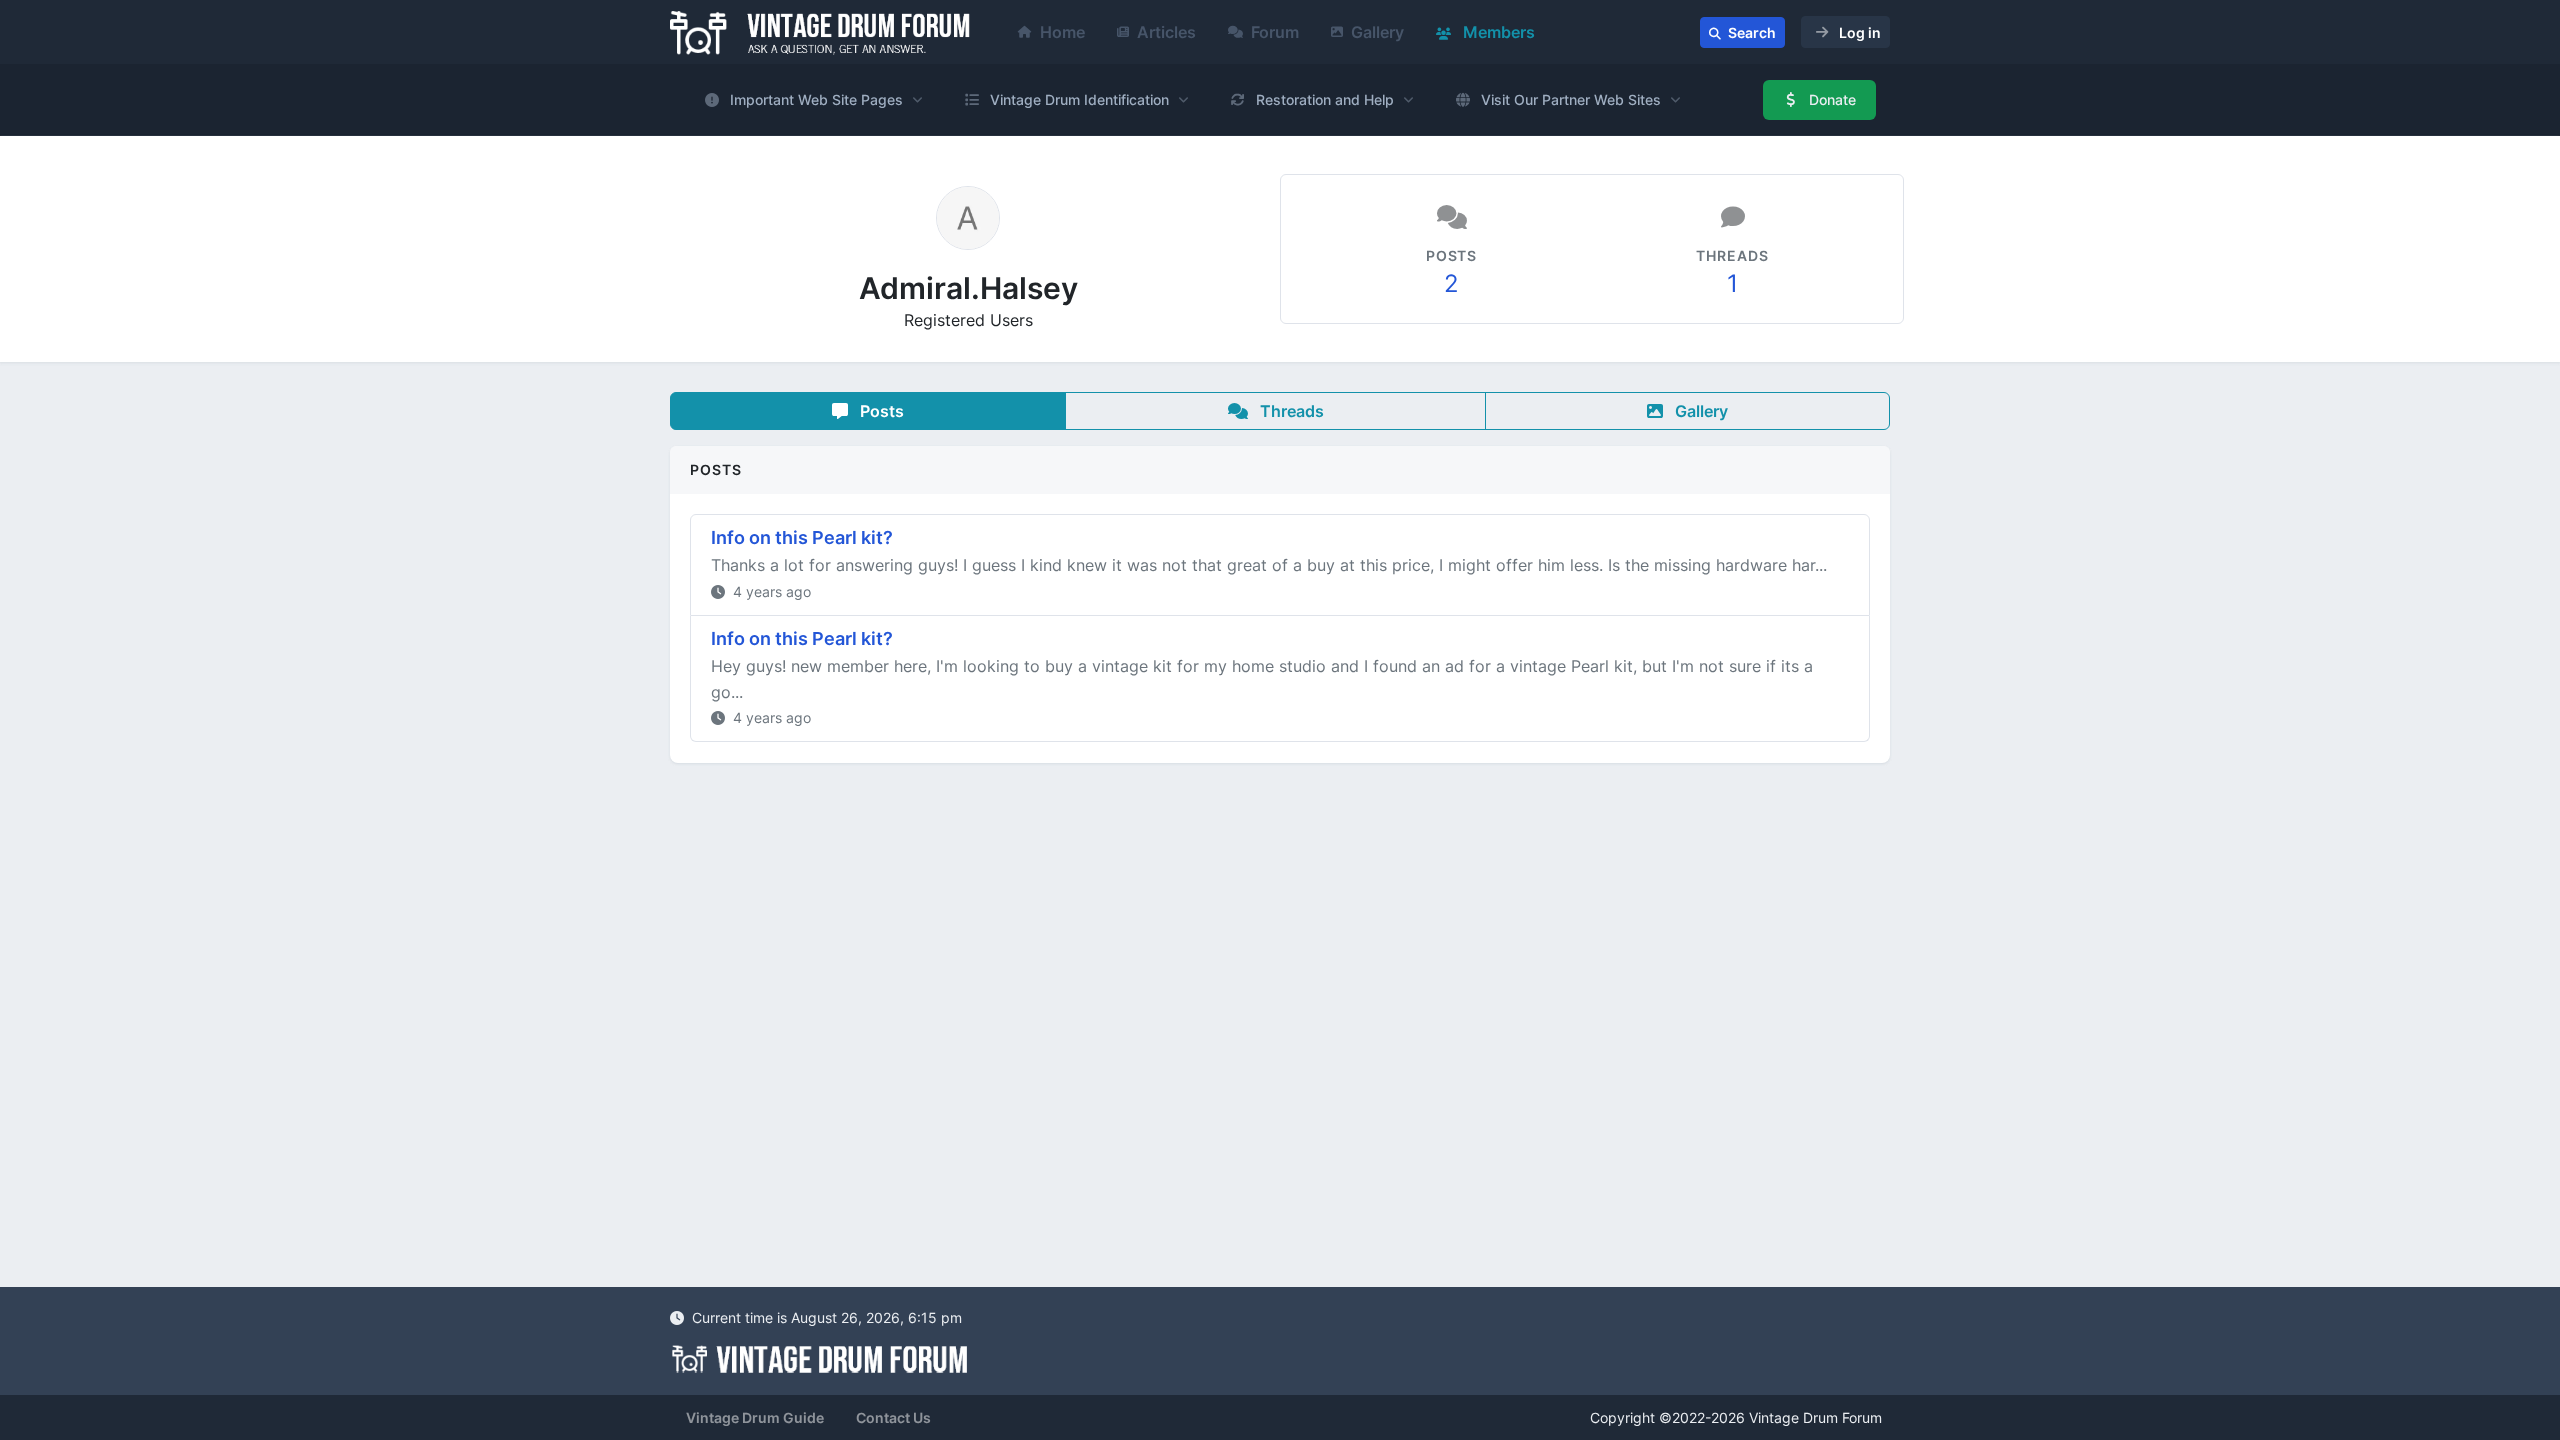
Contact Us (893, 1417)
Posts (880, 411)
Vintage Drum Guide (755, 1417)
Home (1062, 32)
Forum (1275, 32)
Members (1497, 32)
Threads (1290, 411)
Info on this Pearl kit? (802, 537)
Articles (1166, 32)
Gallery (1377, 32)
